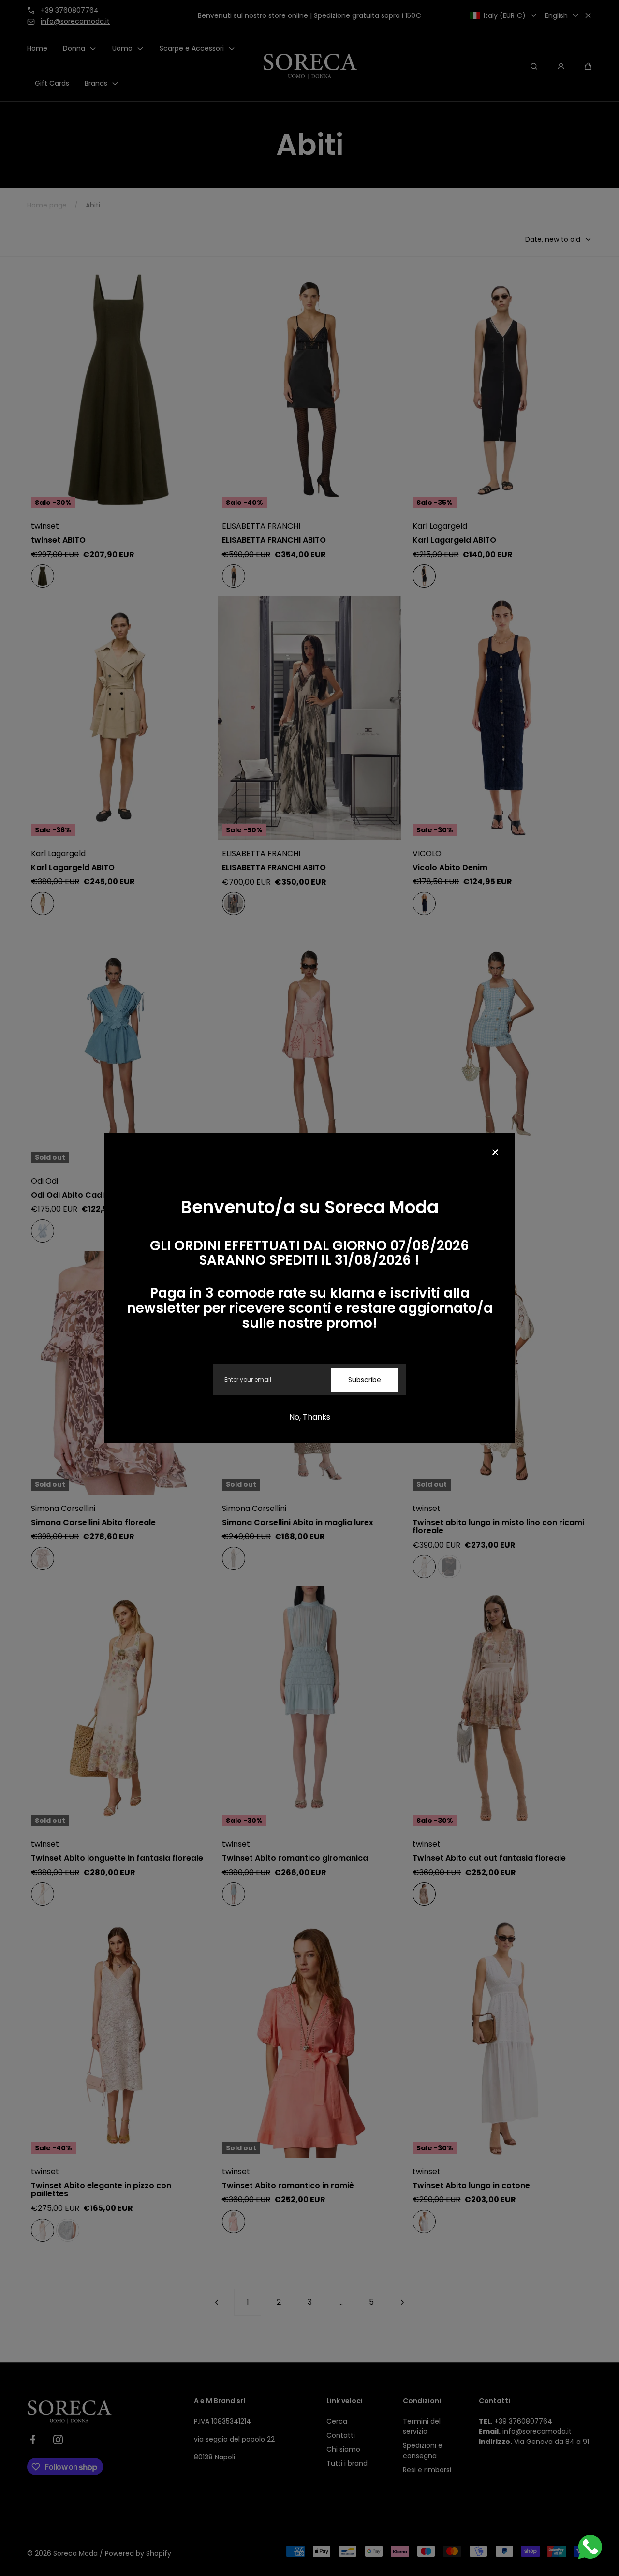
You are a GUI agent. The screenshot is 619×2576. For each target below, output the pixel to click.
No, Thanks (310, 1417)
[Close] (495, 1153)
